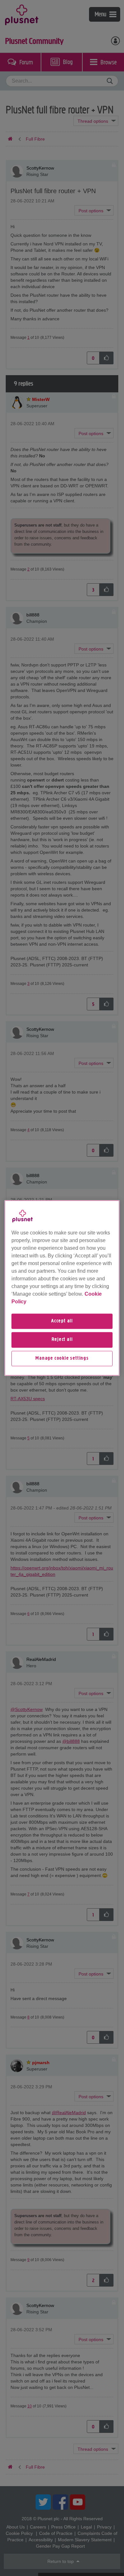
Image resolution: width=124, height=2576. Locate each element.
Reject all (62, 1340)
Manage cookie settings (62, 1358)
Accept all (62, 1321)
